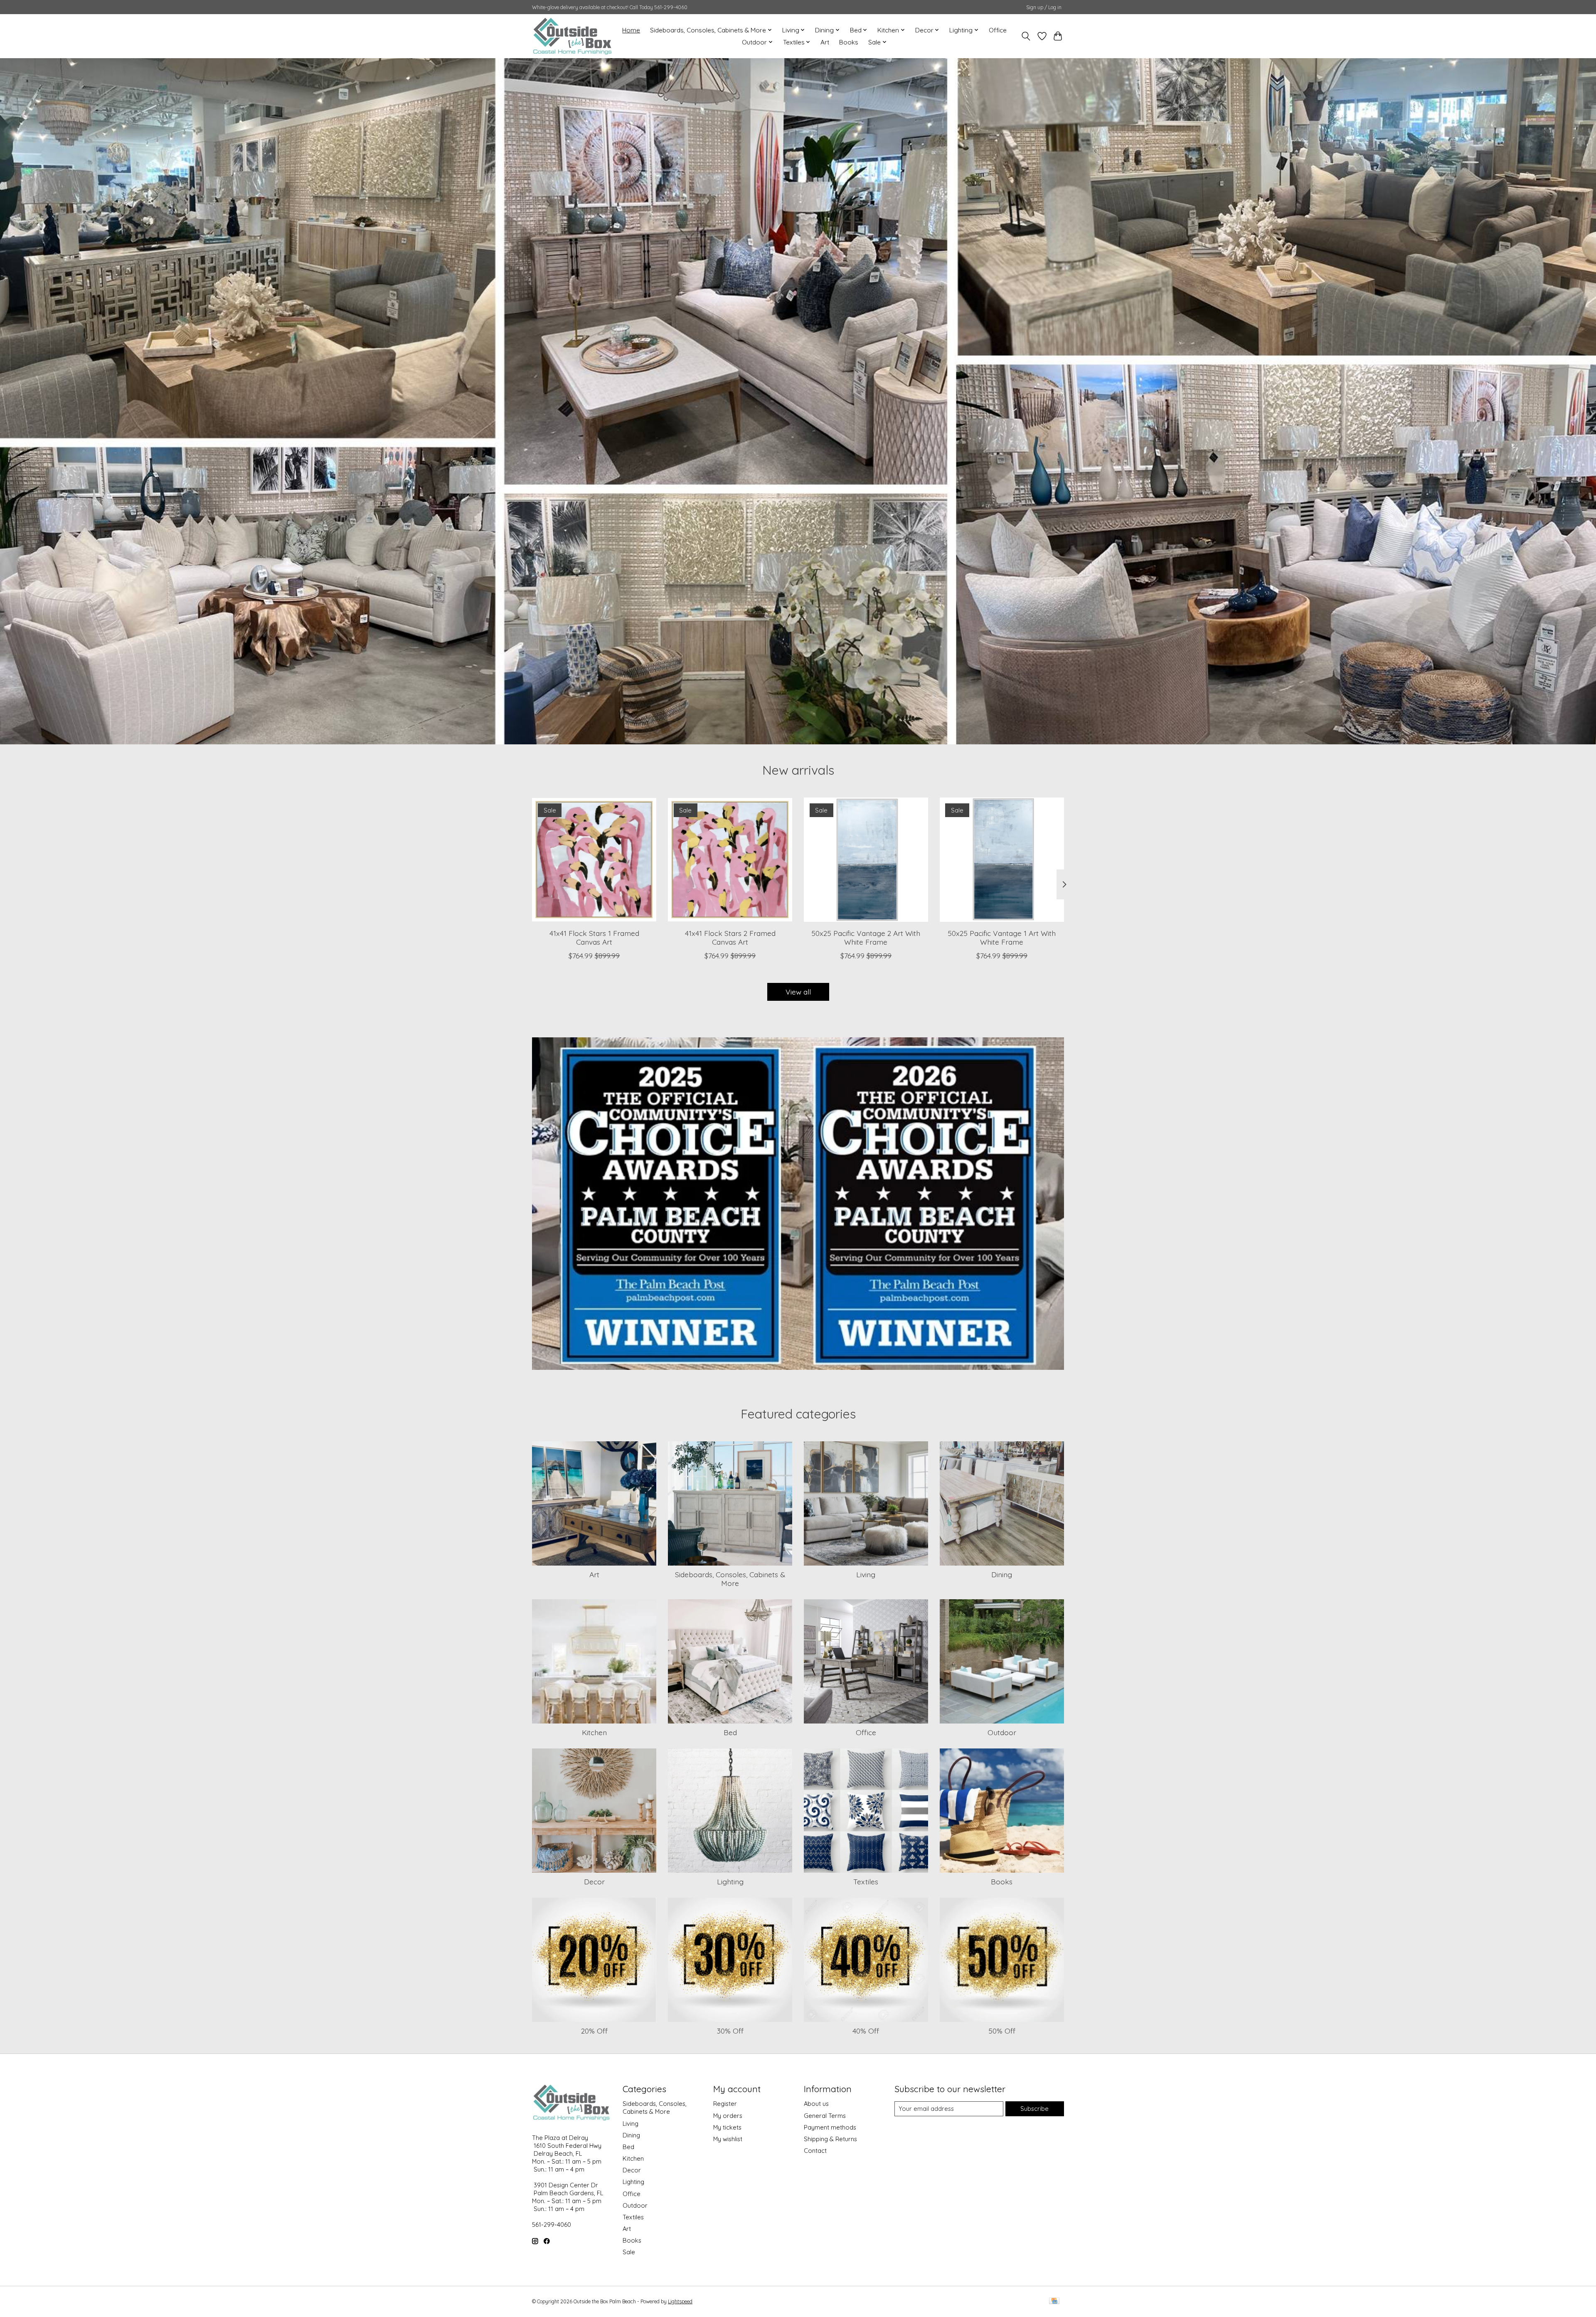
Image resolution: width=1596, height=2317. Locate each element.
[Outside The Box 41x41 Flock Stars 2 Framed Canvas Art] (730, 860)
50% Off (1002, 2031)
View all (798, 992)
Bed (730, 1732)
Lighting (730, 1881)
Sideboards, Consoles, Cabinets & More (730, 1579)
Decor (594, 1881)
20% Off (594, 2031)
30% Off (730, 2031)
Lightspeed (680, 2301)
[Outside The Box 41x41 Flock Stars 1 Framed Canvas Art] (594, 860)
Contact (815, 2151)
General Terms (825, 2116)
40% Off (866, 2031)
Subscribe (1034, 2109)
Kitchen (594, 1732)
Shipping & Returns (830, 2139)
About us (816, 2104)
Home (631, 30)
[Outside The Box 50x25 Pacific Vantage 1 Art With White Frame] (1002, 860)
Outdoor (1002, 1732)
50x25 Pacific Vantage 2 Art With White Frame (866, 937)
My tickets (727, 2127)
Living (866, 1574)
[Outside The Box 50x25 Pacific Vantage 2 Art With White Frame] (866, 860)
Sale (629, 2252)
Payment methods (830, 2127)
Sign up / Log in (1044, 7)
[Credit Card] (1054, 2301)
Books (849, 42)
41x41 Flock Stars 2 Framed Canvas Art (730, 937)
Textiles (866, 1881)
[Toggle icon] (1026, 36)
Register (725, 2104)
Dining (1002, 1574)
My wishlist (728, 2139)
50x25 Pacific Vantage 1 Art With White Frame (1002, 937)
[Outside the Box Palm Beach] (573, 36)
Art (825, 42)
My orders (728, 2116)
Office (998, 30)
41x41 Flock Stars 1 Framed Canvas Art (594, 937)
